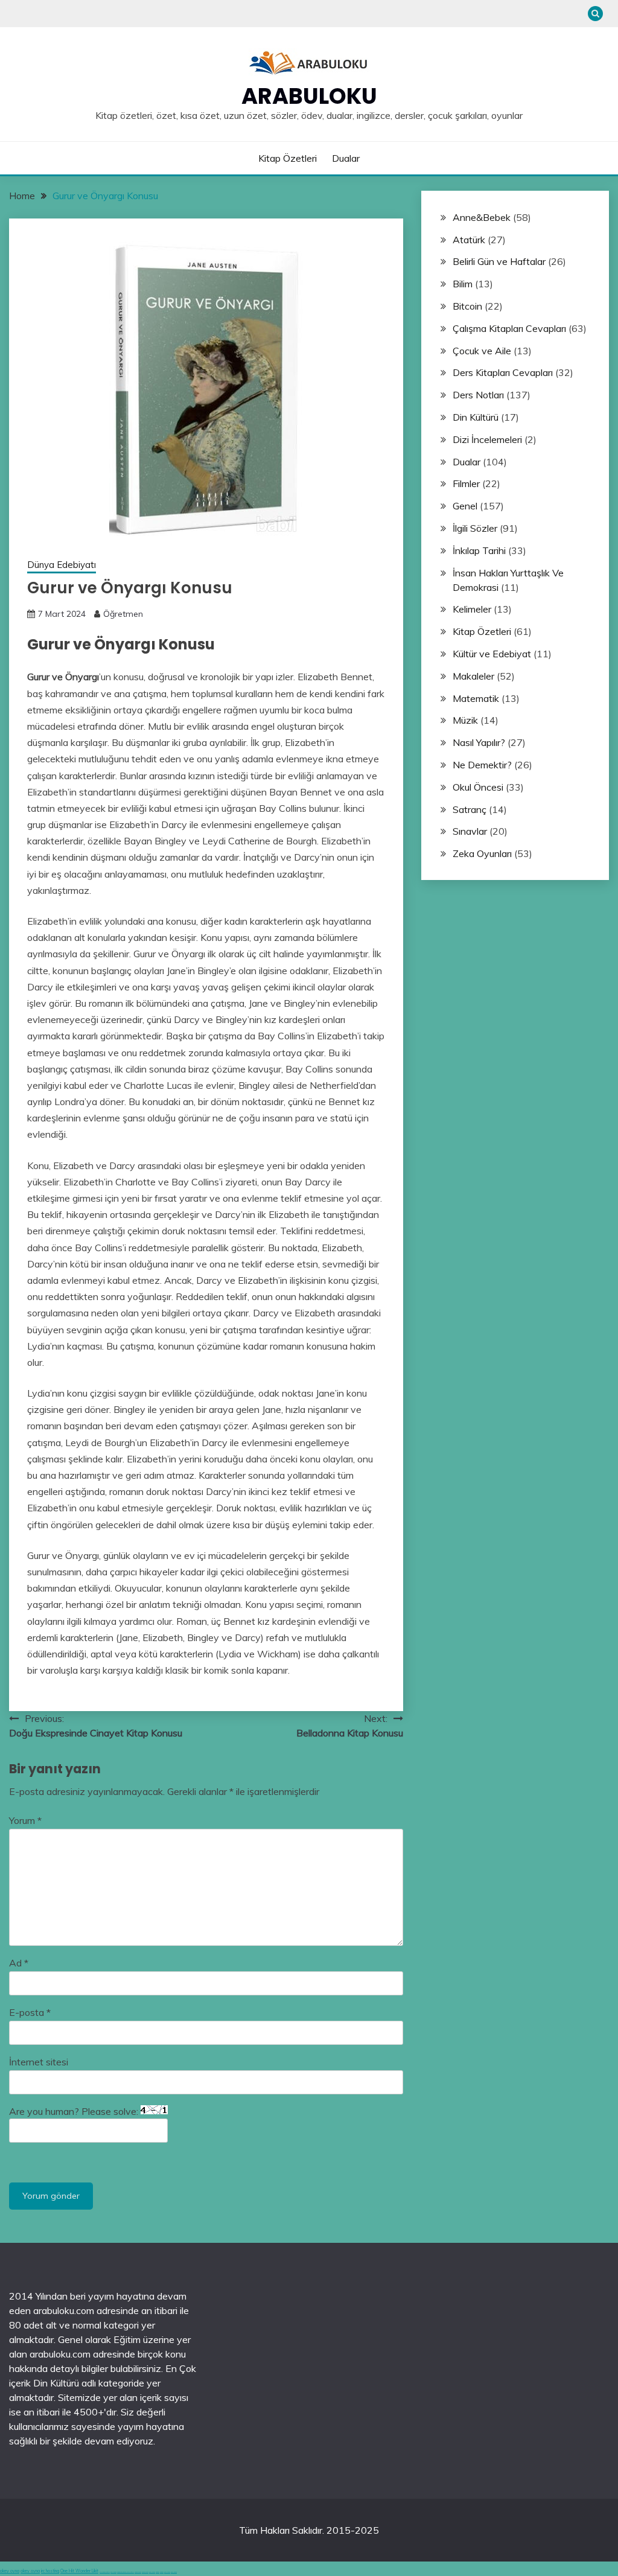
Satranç (470, 809)
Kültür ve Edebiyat (492, 654)
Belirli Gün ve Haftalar (499, 261)
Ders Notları (478, 395)
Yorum (25, 1820)
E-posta (30, 2012)
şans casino (152, 2572)
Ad (19, 1963)
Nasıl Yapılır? (479, 742)
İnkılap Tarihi (479, 550)
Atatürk (469, 240)
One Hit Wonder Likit (79, 2571)
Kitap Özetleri (288, 158)
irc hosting (50, 2571)
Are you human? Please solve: (75, 2111)
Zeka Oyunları (482, 853)
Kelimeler (472, 609)
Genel (465, 506)
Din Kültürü (476, 417)
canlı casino (113, 2572)
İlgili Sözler (475, 528)
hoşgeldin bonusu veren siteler (126, 2572)
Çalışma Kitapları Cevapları (509, 328)
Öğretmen (123, 614)
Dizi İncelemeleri (487, 439)
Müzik (465, 720)
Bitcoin (467, 306)
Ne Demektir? (482, 765)
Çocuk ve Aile (482, 351)
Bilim (463, 284)
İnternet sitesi (39, 2062)
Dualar (346, 158)
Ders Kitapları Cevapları (503, 372)
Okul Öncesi (478, 787)
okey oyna (10, 2571)
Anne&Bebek (482, 217)
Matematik (476, 698)
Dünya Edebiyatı (62, 565)
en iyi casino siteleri (105, 2572)
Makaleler (473, 676)
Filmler (466, 483)
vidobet (158, 2572)
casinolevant (138, 2572)
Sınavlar (470, 831)
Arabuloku (309, 96)
